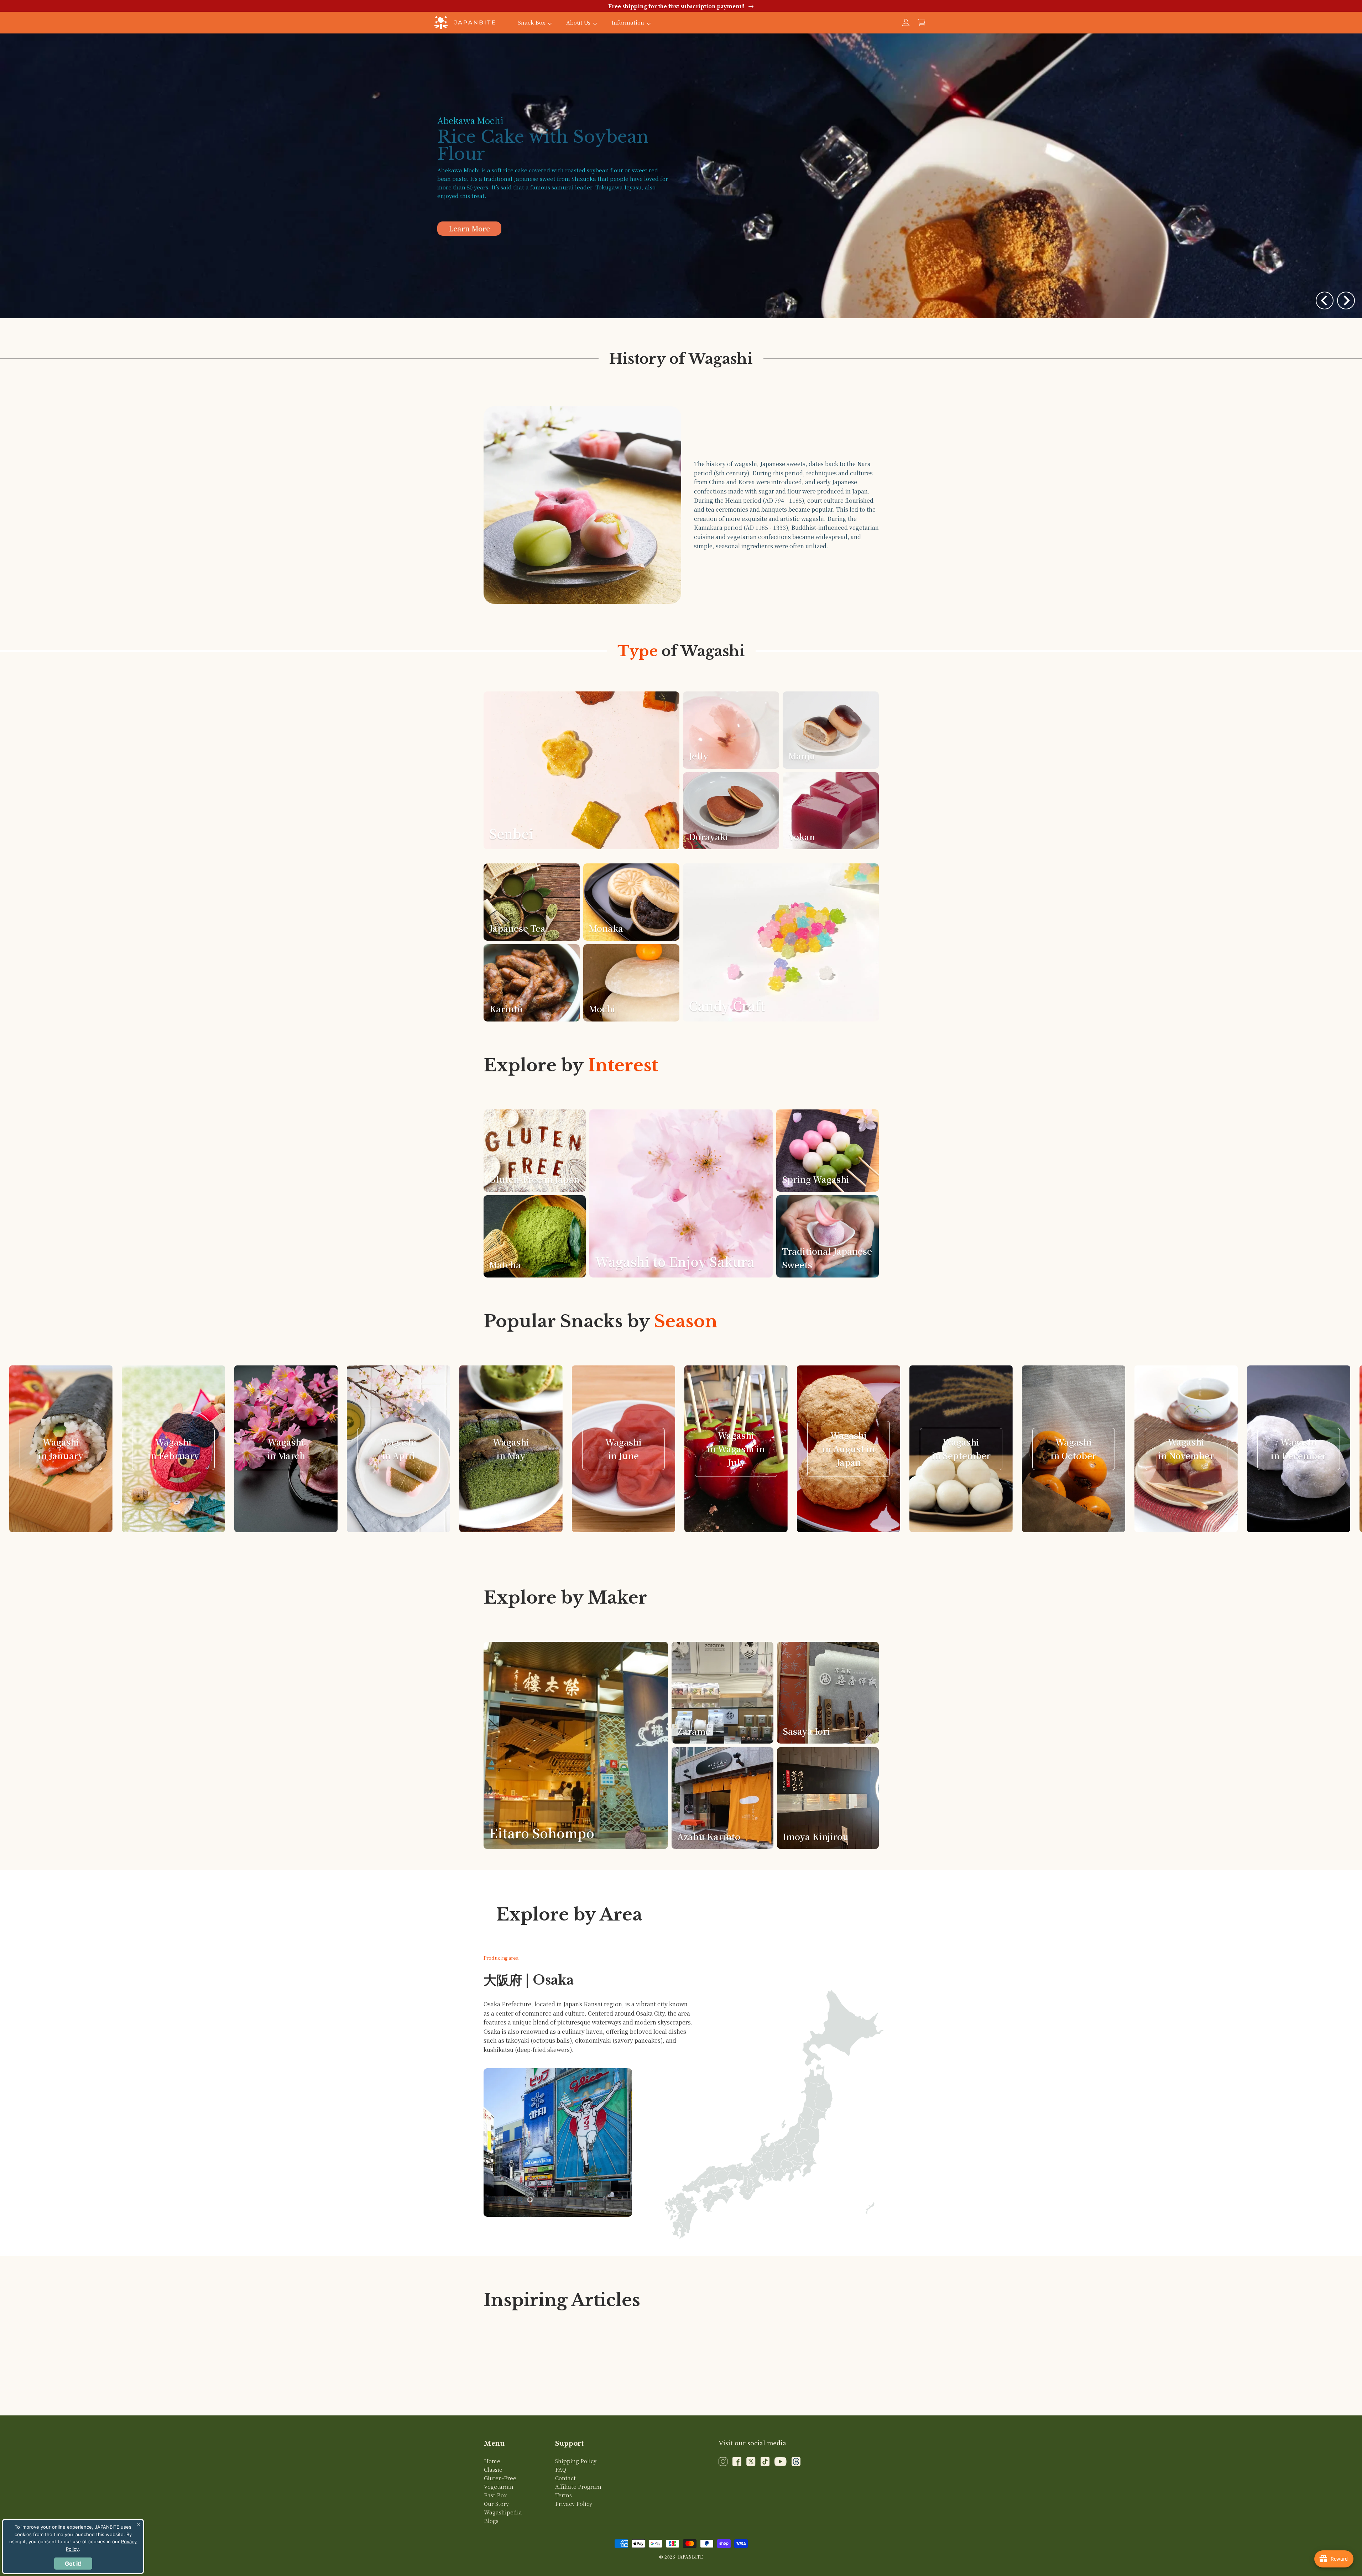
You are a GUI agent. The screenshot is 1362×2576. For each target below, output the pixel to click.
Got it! (73, 2564)
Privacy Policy (574, 2504)
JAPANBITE (690, 2557)
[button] (922, 22)
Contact (565, 2478)
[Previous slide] (1325, 301)
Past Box (495, 2495)
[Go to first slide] (1346, 301)
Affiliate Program (578, 2486)
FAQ (561, 2469)
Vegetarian (499, 2486)
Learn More (469, 205)
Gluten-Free (500, 2478)
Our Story (496, 2504)
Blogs (491, 2521)
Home (492, 2461)
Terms (563, 2495)
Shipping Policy (576, 2461)
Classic (493, 2469)
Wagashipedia (503, 2512)
